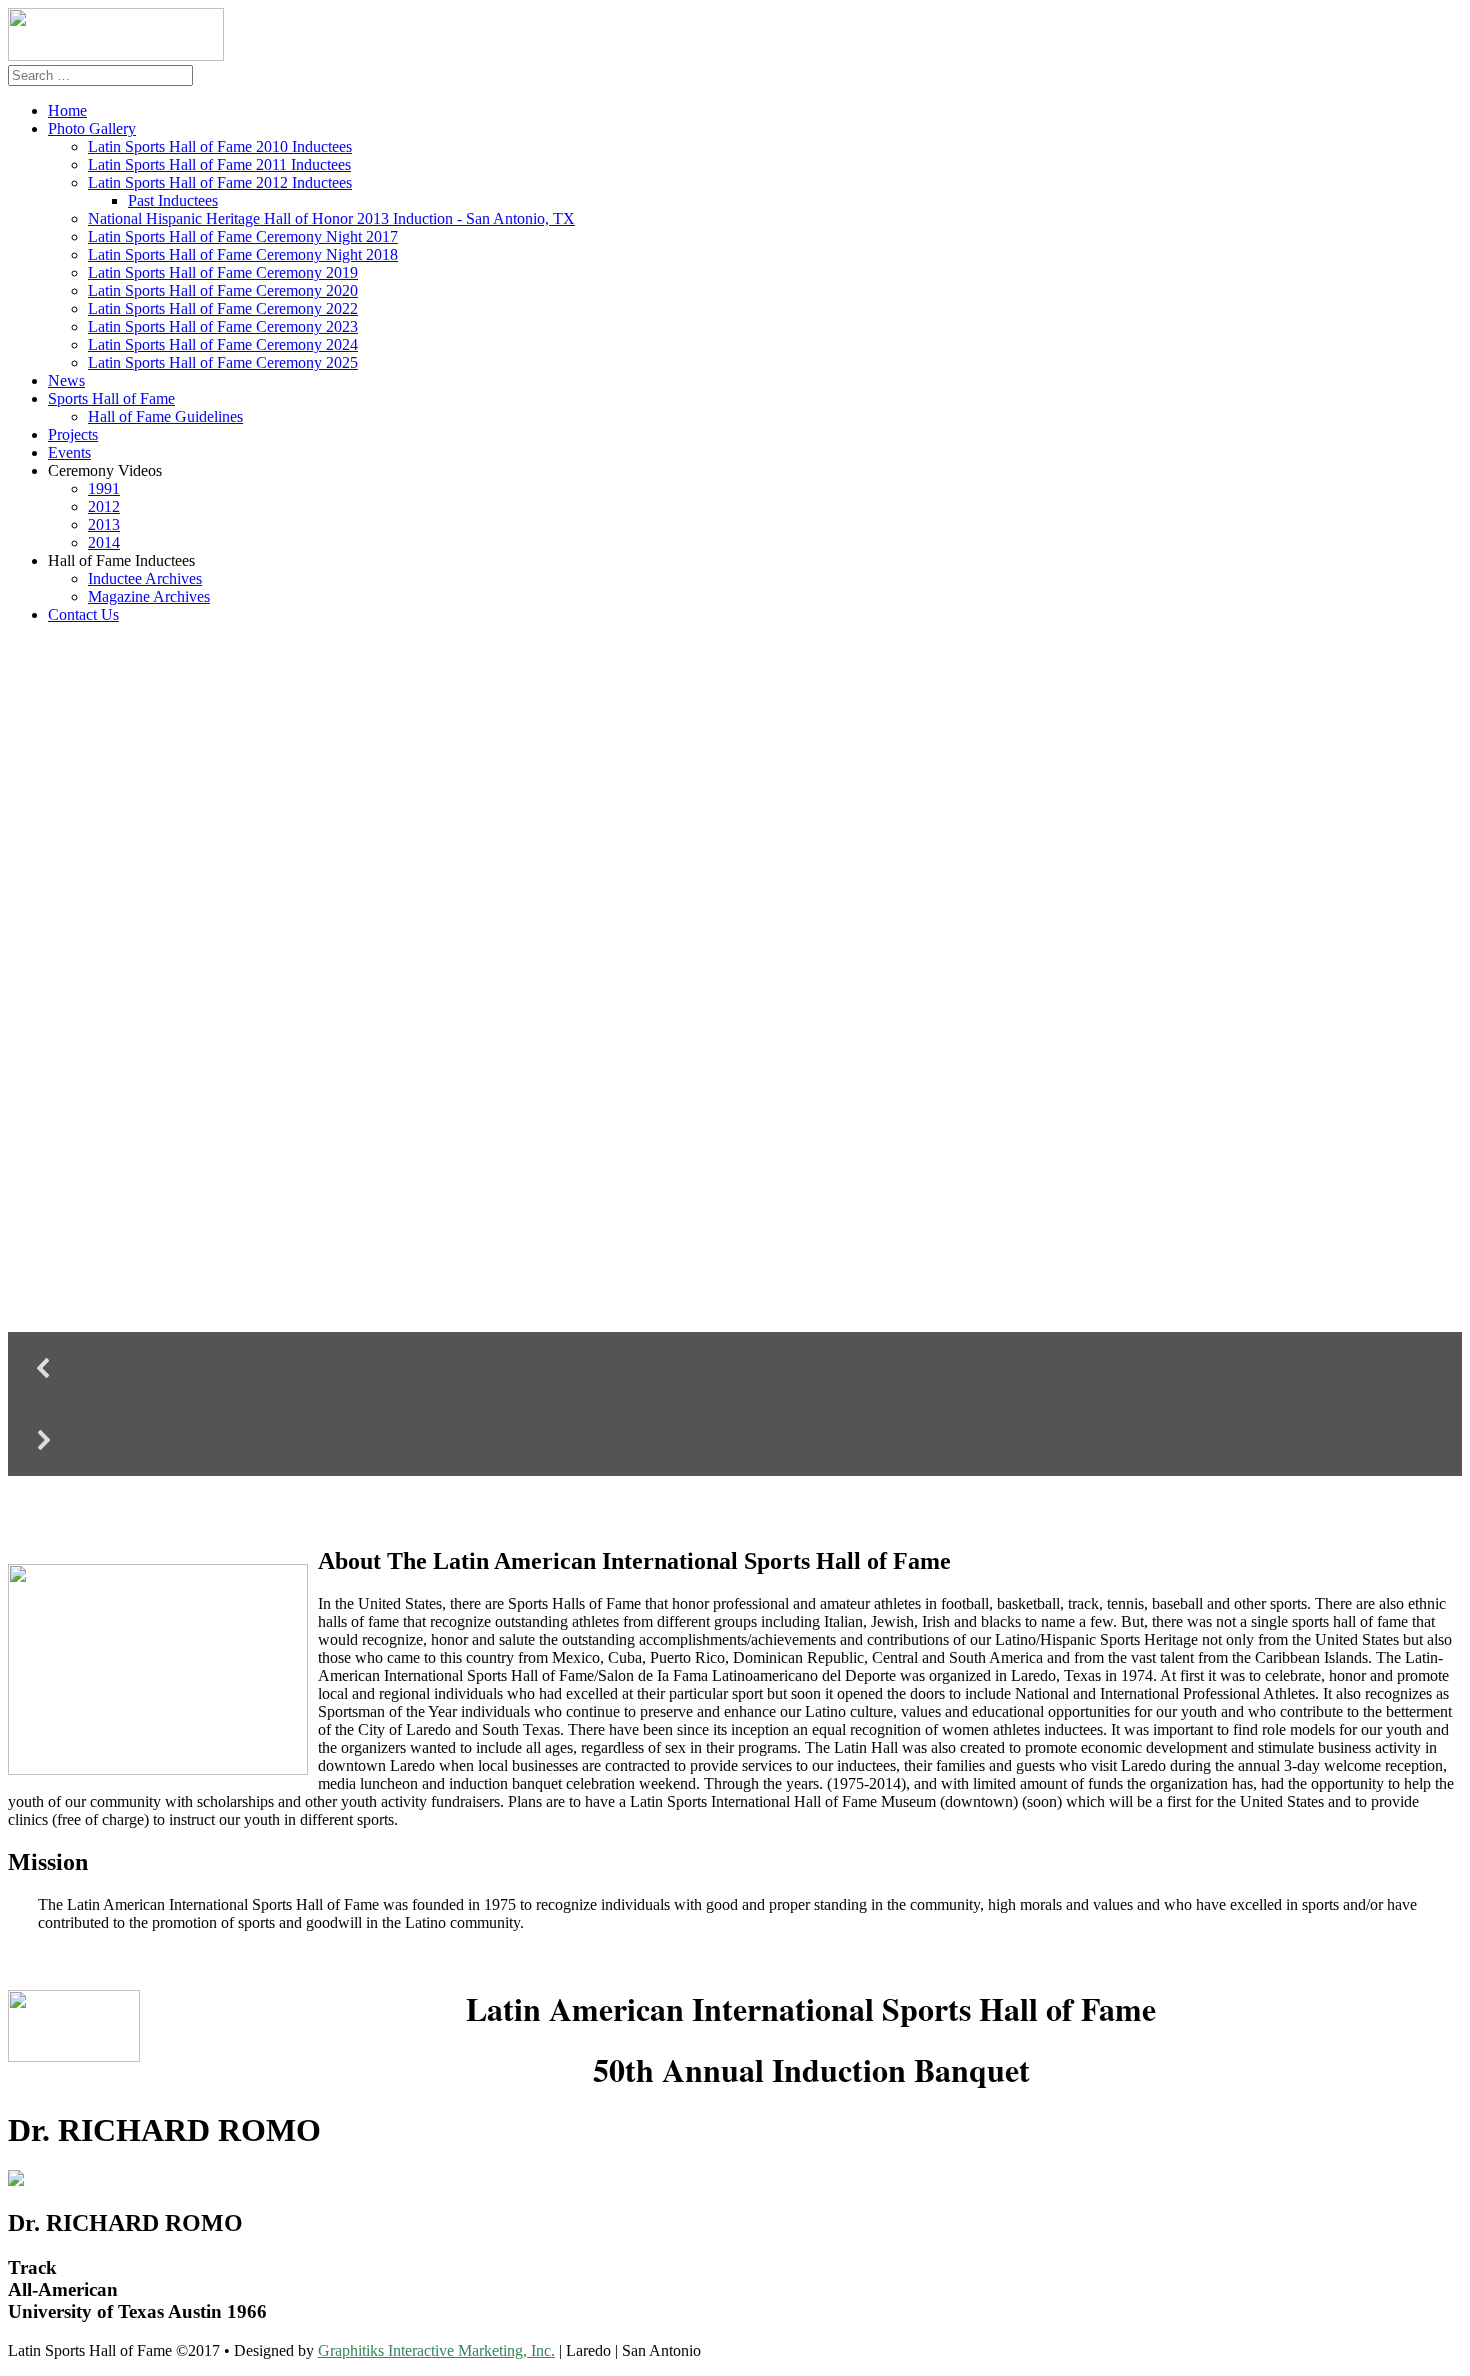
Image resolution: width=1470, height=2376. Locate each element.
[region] (735, 1069)
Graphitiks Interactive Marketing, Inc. (436, 2350)
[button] (735, 1368)
